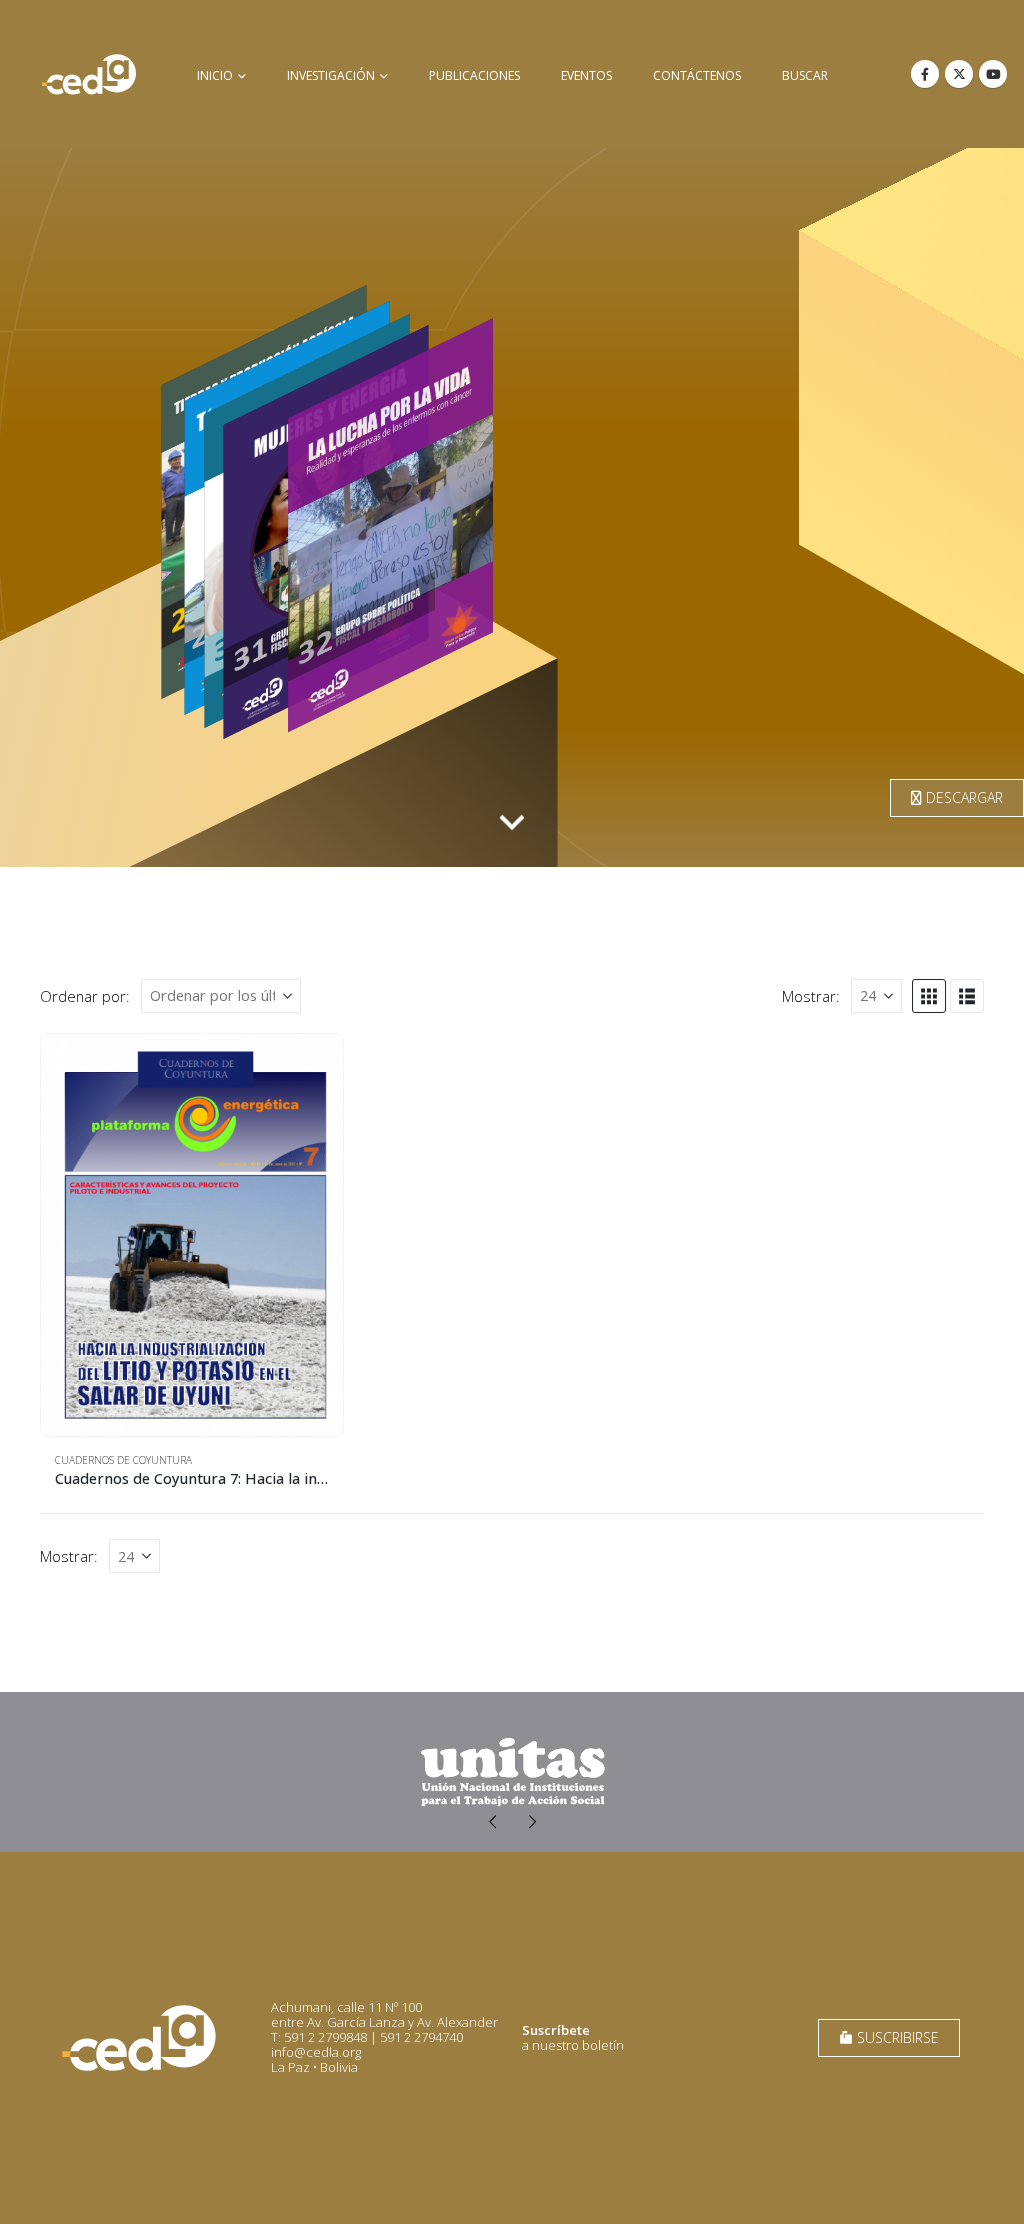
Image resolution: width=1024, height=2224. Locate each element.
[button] (929, 996)
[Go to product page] (192, 1235)
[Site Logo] (89, 74)
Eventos (586, 75)
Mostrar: (811, 996)
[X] (959, 74)
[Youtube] (993, 74)
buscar (805, 75)
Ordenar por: (85, 996)
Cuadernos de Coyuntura (123, 1460)
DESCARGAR (962, 797)
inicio (215, 75)
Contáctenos (697, 75)
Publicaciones (474, 75)
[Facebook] (925, 74)
